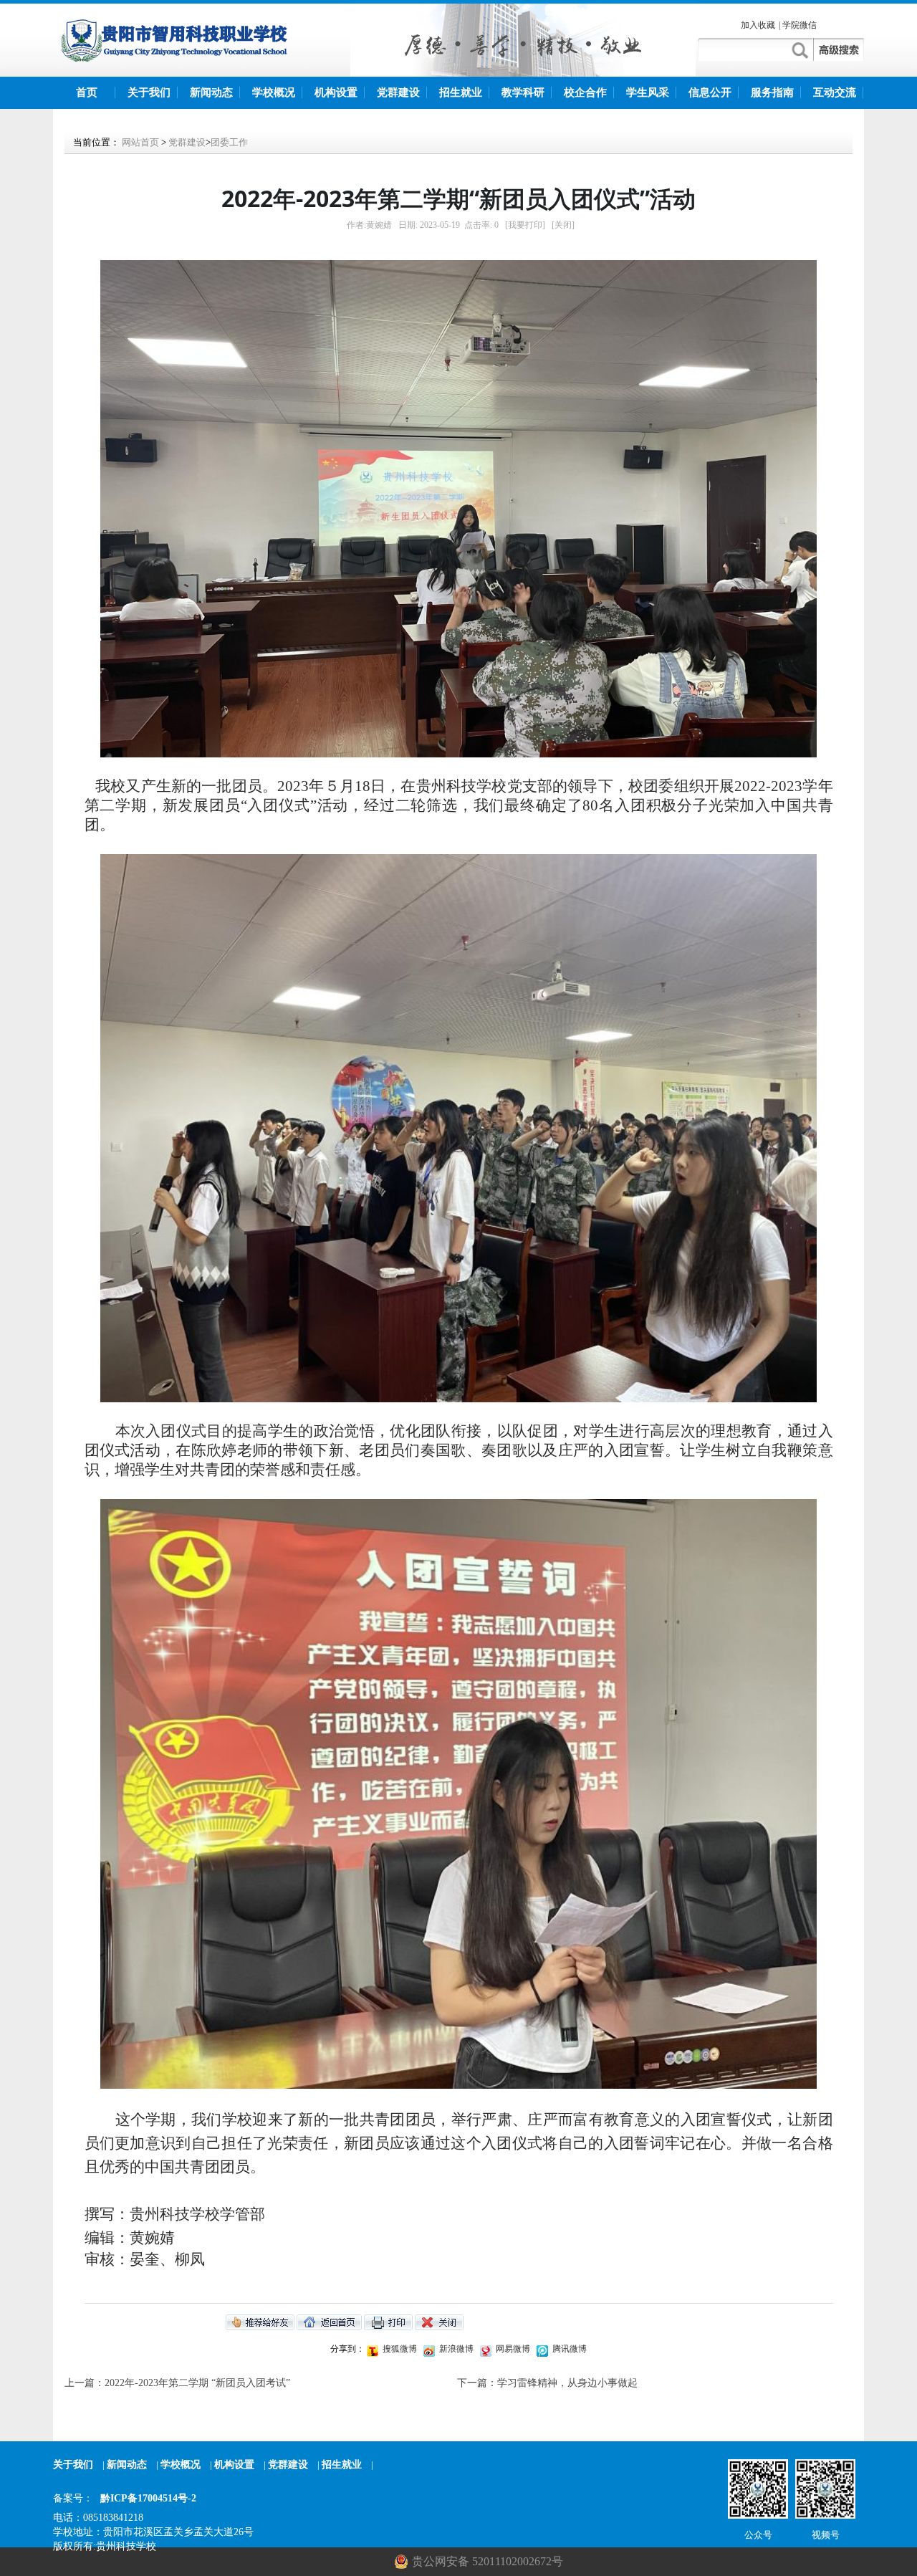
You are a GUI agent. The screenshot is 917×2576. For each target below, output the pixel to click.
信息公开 (710, 92)
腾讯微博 (568, 2349)
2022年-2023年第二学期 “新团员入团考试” (197, 2383)
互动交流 (835, 92)
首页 (87, 92)
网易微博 (512, 2349)
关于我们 (149, 92)
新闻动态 (211, 92)
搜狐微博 (399, 2349)
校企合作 (585, 92)
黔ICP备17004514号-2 (148, 2498)
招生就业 (461, 92)
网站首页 (140, 142)
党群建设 (398, 92)
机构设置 (336, 92)
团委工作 (229, 142)
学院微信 (800, 25)
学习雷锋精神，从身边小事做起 (567, 2383)
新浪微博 (455, 2349)
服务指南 (772, 92)
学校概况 (274, 92)
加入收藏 (758, 25)
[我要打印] (525, 225)
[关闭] (563, 225)
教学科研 (523, 92)
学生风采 (648, 92)
